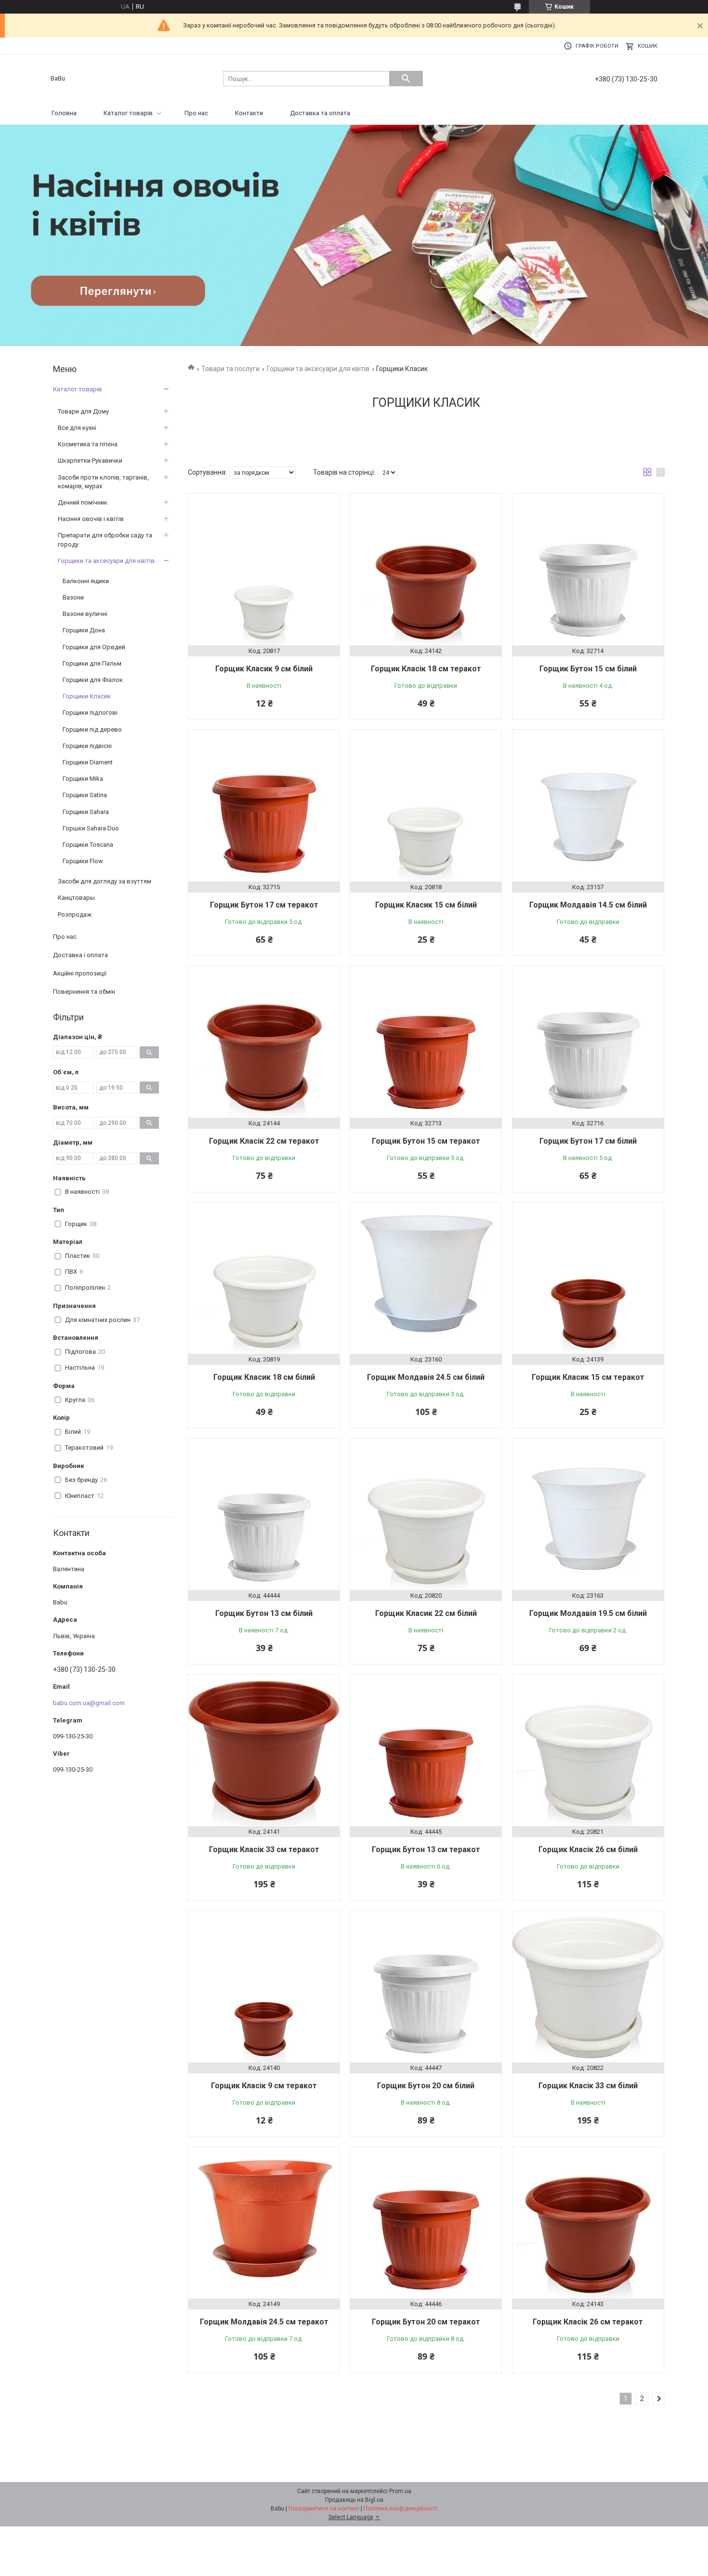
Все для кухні (77, 428)
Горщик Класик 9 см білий (264, 669)
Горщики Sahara (86, 812)
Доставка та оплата (320, 113)
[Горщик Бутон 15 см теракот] (426, 1041)
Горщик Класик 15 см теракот (588, 1377)
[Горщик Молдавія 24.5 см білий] (426, 1278)
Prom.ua (400, 2491)
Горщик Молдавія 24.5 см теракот (264, 2322)
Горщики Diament (88, 762)
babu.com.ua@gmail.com (89, 1703)
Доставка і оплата (80, 955)
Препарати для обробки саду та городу (105, 540)
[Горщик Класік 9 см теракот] (264, 1987)
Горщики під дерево (92, 729)
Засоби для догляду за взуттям (105, 881)
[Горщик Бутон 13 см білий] (264, 1514)
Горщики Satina (85, 795)
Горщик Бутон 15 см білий (588, 669)
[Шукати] (406, 79)
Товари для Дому (83, 411)
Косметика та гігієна (88, 444)
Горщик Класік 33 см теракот (264, 1849)
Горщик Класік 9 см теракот (264, 2086)
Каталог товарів (128, 113)
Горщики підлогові (90, 713)
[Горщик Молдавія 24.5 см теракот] (264, 2223)
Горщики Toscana (88, 845)
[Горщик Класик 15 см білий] (426, 805)
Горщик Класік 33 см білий (588, 2086)
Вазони (73, 597)
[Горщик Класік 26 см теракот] (588, 2223)
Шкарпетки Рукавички (90, 460)
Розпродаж (75, 914)
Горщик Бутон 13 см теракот (426, 1849)
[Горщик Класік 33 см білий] (588, 1987)
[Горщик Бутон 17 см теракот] (264, 805)
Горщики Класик (87, 696)
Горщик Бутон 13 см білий (264, 1613)
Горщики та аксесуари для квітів (318, 369)
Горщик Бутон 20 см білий (426, 2086)
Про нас (196, 113)
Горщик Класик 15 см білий (426, 905)
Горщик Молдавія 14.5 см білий (588, 905)
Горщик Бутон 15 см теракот (426, 1141)
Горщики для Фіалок (93, 680)
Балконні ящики (86, 581)
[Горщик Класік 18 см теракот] (426, 569)
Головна (64, 113)
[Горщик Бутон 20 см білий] (426, 1987)
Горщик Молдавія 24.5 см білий (426, 1377)
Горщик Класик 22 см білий (426, 1613)
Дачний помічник (83, 502)
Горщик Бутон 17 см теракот (264, 905)
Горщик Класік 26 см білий (588, 1849)
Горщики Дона (84, 630)
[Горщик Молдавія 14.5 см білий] (588, 805)
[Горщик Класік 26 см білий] (588, 1750)
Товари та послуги (230, 369)
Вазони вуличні (85, 614)
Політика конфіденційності (400, 2509)
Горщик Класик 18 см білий (264, 1377)
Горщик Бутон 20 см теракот (426, 2322)
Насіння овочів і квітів (91, 519)
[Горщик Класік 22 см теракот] (264, 1041)
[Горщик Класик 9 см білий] (264, 569)
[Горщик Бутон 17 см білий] (588, 1041)
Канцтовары (76, 898)
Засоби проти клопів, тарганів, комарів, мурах (103, 482)
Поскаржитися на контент (324, 2509)
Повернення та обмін (84, 992)
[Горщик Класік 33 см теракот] (264, 1750)
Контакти (249, 113)
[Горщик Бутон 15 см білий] (588, 569)
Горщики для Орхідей (94, 647)
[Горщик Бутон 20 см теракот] (426, 2223)
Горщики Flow (83, 861)
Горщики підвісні (87, 746)
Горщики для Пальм (92, 663)
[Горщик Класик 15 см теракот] (588, 1278)
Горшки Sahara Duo (91, 828)
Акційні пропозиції (80, 973)
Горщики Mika (83, 779)
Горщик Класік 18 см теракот (426, 669)
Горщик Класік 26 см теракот (588, 2322)
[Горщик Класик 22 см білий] (426, 1514)
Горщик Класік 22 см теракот (264, 1141)
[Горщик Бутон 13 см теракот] (426, 1750)
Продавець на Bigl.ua (354, 2500)
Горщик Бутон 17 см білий (588, 1141)
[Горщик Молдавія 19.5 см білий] (588, 1514)
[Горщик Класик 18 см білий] (264, 1278)
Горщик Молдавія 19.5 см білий (588, 1613)
